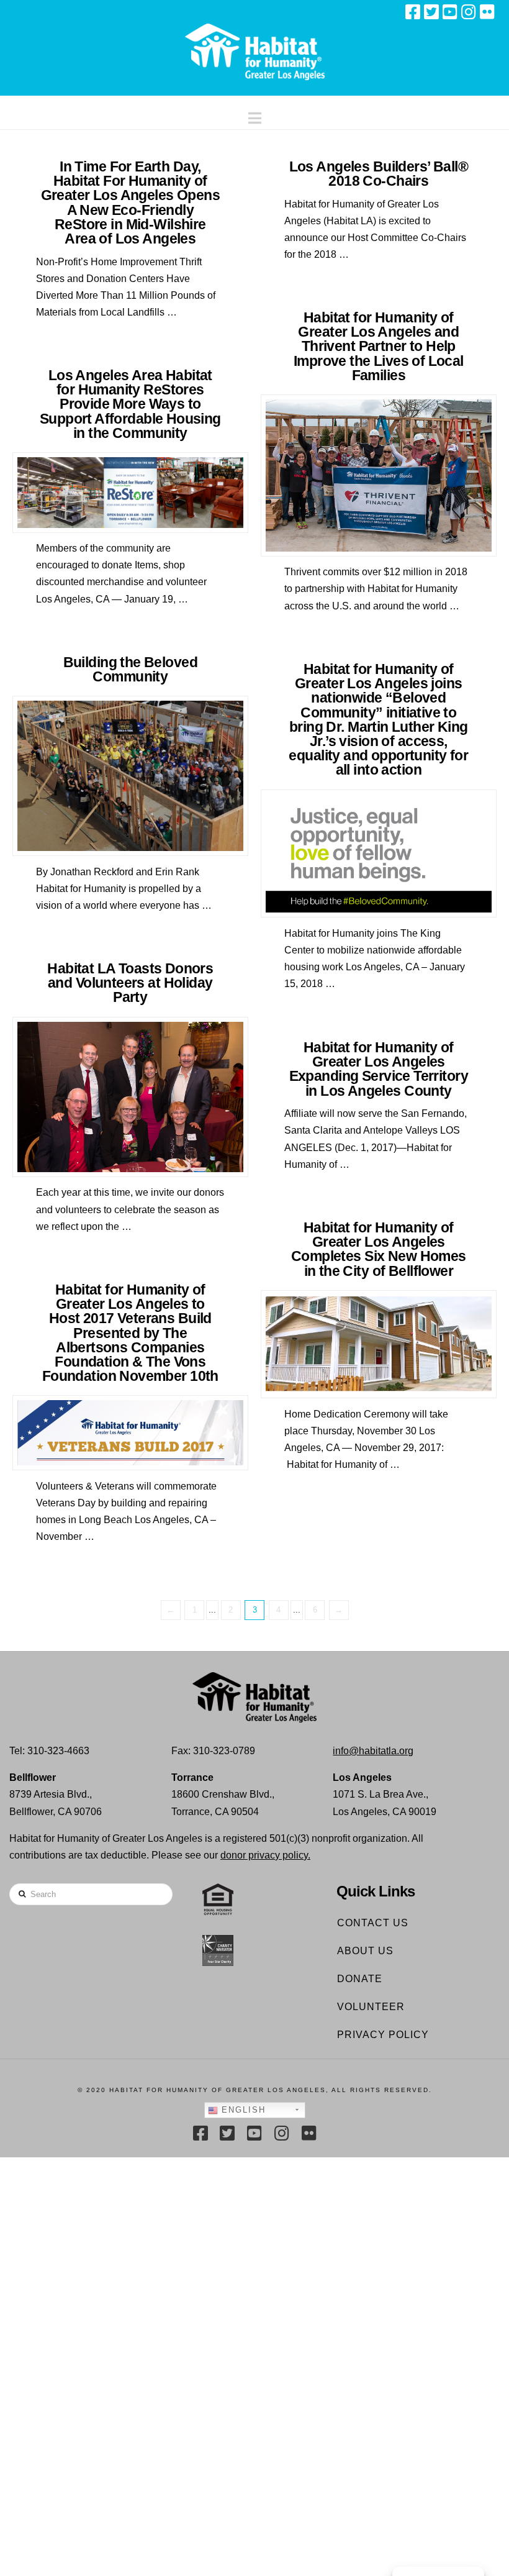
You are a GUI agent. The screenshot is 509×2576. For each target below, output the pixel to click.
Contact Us (373, 1923)
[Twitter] (431, 12)
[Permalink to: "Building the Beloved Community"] (130, 776)
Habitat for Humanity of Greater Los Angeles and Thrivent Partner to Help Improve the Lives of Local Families (379, 346)
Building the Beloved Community (130, 669)
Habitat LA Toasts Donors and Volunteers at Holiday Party (130, 983)
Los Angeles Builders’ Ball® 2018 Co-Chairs (379, 174)
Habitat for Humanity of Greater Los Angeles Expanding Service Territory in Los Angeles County (379, 1069)
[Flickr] (487, 12)
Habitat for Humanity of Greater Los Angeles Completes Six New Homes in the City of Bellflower (379, 1249)
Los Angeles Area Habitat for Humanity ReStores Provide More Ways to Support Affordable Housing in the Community (130, 404)
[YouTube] (450, 12)
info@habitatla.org (373, 1751)
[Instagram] (469, 12)
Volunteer (371, 2007)
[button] (255, 115)
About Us (365, 1951)
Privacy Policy (383, 2035)
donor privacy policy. (265, 1855)
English (242, 2110)
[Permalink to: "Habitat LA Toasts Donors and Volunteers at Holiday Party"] (130, 1097)
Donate (360, 1979)
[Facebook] (413, 12)
